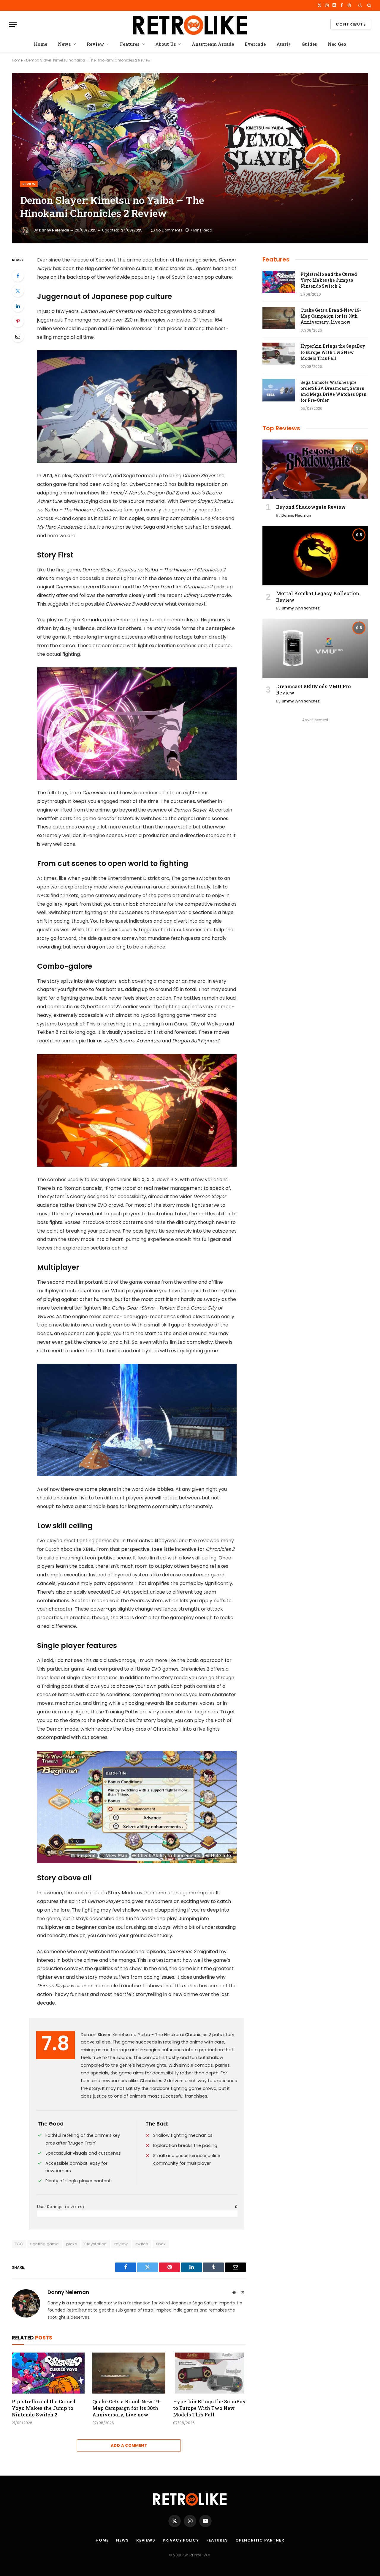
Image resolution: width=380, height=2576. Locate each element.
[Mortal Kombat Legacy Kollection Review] (315, 556)
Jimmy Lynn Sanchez (301, 608)
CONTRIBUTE (351, 24)
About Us (166, 44)
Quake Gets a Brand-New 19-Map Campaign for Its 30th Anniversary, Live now (127, 2408)
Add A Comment (129, 2445)
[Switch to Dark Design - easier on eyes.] (360, 5)
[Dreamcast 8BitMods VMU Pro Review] (315, 648)
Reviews (146, 2540)
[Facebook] (18, 276)
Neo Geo (337, 44)
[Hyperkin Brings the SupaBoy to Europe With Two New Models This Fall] (209, 2373)
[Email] (18, 336)
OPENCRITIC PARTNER (260, 2540)
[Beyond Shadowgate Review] (315, 469)
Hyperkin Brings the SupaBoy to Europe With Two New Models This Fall (209, 2408)
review (121, 2244)
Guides (309, 44)
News (64, 44)
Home (41, 44)
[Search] (369, 5)
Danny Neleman (54, 230)
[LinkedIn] (18, 306)
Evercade (255, 44)
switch (142, 2244)
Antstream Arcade (213, 44)
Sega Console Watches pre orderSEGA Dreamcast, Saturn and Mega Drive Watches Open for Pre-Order (334, 391)
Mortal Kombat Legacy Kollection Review (318, 597)
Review (95, 44)
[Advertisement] (315, 765)
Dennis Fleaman (296, 515)
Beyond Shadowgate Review (311, 507)
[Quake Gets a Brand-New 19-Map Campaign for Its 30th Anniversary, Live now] (129, 2373)
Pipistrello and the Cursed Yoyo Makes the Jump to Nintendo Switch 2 (44, 2408)
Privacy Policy (181, 2540)
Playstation (95, 2244)
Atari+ (284, 44)
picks (72, 2244)
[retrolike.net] (190, 24)
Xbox (161, 2244)
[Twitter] (18, 291)
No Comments (169, 230)
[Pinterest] (18, 321)
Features (130, 44)
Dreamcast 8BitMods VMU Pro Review (313, 690)
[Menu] (13, 24)
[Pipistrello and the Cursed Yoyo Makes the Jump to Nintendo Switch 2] (48, 2373)
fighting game (45, 2244)
